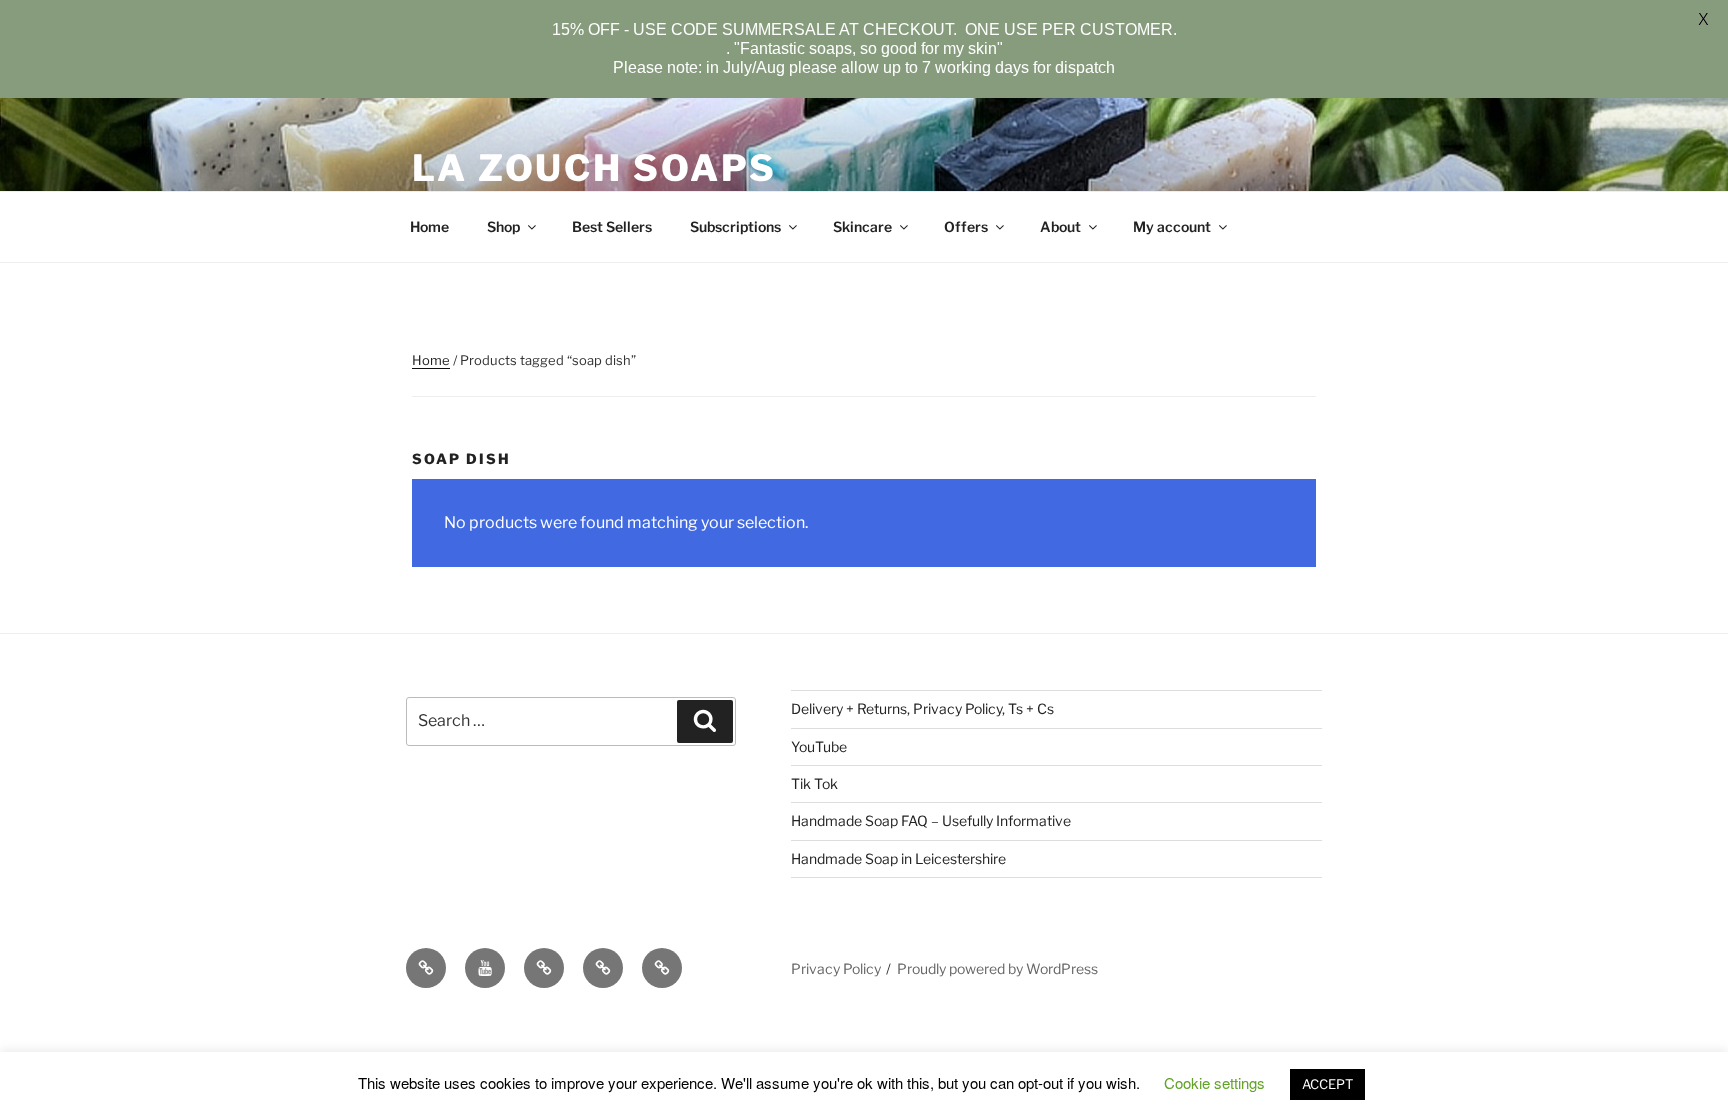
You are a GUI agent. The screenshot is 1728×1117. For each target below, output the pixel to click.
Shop (503, 226)
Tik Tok (814, 783)
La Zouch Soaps (594, 168)
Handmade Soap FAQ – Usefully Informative (931, 820)
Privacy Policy (836, 968)
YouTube (819, 746)
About (1060, 226)
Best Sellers (612, 226)
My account (1172, 226)
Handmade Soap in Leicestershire (898, 858)
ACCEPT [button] (1327, 1084)
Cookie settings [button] (1214, 1082)
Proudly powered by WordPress (997, 968)
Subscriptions (735, 226)
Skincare (862, 226)
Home (429, 226)
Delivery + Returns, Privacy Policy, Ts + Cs (922, 708)
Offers (966, 226)
